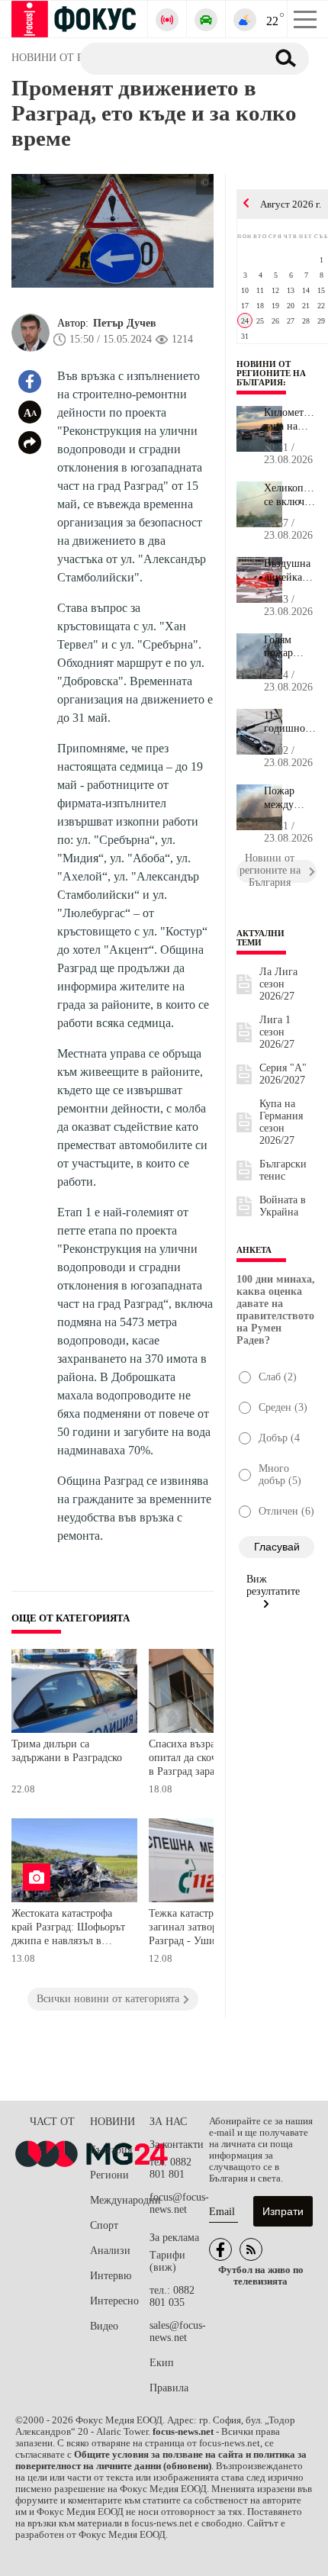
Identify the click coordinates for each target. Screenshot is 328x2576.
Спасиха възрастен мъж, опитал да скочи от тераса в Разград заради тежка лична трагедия (208, 1759)
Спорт (104, 2225)
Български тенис (283, 1170)
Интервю (111, 2276)
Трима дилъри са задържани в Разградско (67, 1751)
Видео (104, 2326)
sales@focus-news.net (178, 2331)
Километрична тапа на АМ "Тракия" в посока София (290, 420)
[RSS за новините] (251, 2249)
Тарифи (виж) (167, 2261)
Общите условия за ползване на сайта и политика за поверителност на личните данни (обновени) (161, 2460)
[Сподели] (30, 443)
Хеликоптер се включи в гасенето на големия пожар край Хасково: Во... (290, 495)
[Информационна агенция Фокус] (220, 2249)
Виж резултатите (273, 1585)
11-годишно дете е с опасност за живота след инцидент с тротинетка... (290, 723)
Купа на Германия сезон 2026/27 (281, 1122)
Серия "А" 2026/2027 (283, 1074)
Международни (120, 2200)
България (111, 2150)
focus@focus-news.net (179, 2203)
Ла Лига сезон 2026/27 (278, 984)
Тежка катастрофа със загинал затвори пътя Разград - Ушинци (198, 1927)
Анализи (110, 2251)
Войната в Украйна (283, 1206)
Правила (169, 2388)
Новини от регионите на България (271, 373)
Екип (162, 2363)
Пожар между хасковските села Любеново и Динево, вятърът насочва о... (290, 798)
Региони (109, 2175)
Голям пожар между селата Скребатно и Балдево (288, 647)
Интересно (114, 2301)
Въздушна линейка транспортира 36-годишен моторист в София (290, 571)
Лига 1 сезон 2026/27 (277, 1032)
